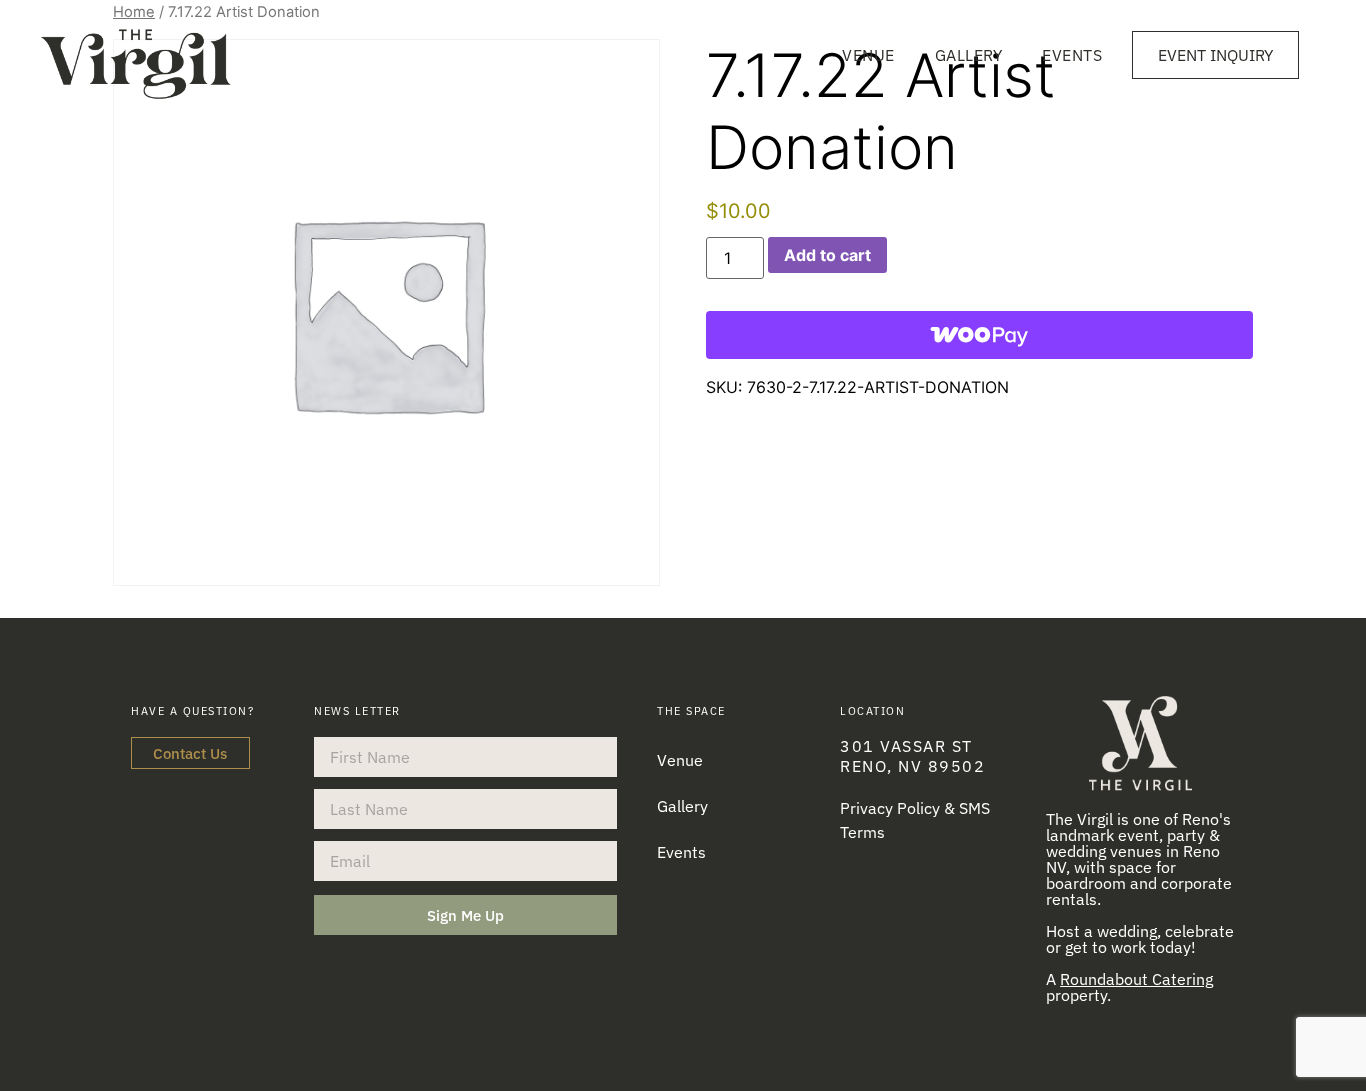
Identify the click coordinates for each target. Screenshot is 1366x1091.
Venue (868, 55)
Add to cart (827, 255)
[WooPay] (979, 335)
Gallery (969, 55)
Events (1072, 55)
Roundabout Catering (1136, 979)
